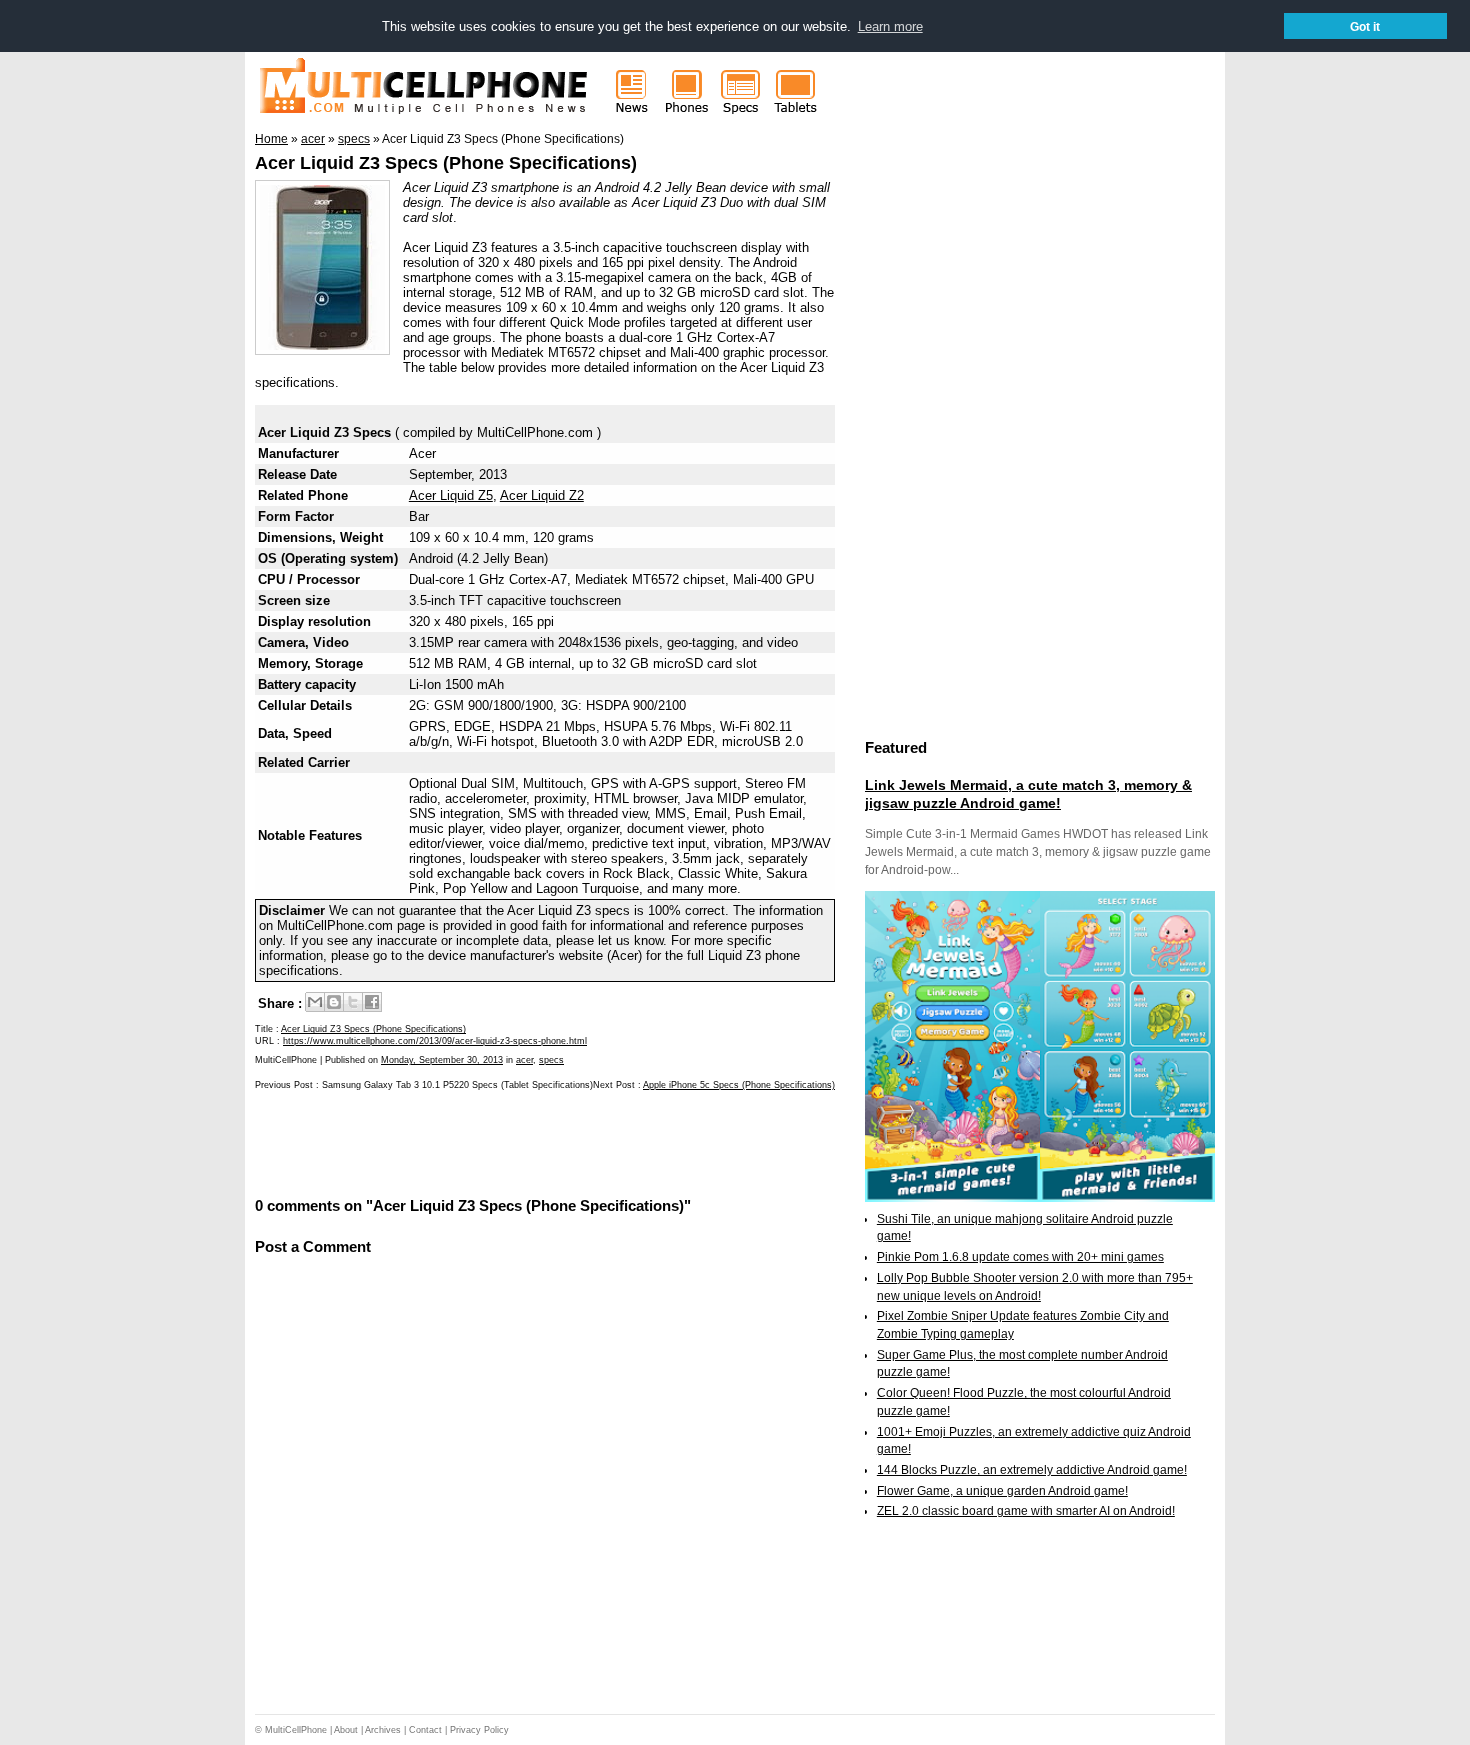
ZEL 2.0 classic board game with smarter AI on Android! (1026, 1511)
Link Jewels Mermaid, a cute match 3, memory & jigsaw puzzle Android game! (1028, 794)
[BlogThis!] (334, 1002)
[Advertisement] (489, 1142)
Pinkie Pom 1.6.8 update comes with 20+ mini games (1020, 1257)
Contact (425, 1730)
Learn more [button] (890, 26)
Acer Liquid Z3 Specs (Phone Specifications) (446, 163)
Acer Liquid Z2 (542, 495)
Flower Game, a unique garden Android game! (1002, 1491)
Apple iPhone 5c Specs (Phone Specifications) (739, 1085)
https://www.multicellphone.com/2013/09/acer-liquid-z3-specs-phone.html (435, 1041)
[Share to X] (353, 1002)
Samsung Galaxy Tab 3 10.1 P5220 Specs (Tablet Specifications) (457, 1085)
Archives (383, 1730)
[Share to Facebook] (372, 1002)
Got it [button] (1365, 26)
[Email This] (315, 1002)
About (346, 1730)
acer (524, 1060)
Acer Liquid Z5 (451, 495)
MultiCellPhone (296, 1730)
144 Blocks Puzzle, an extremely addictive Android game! (1032, 1470)
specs (551, 1060)
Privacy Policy (479, 1730)
